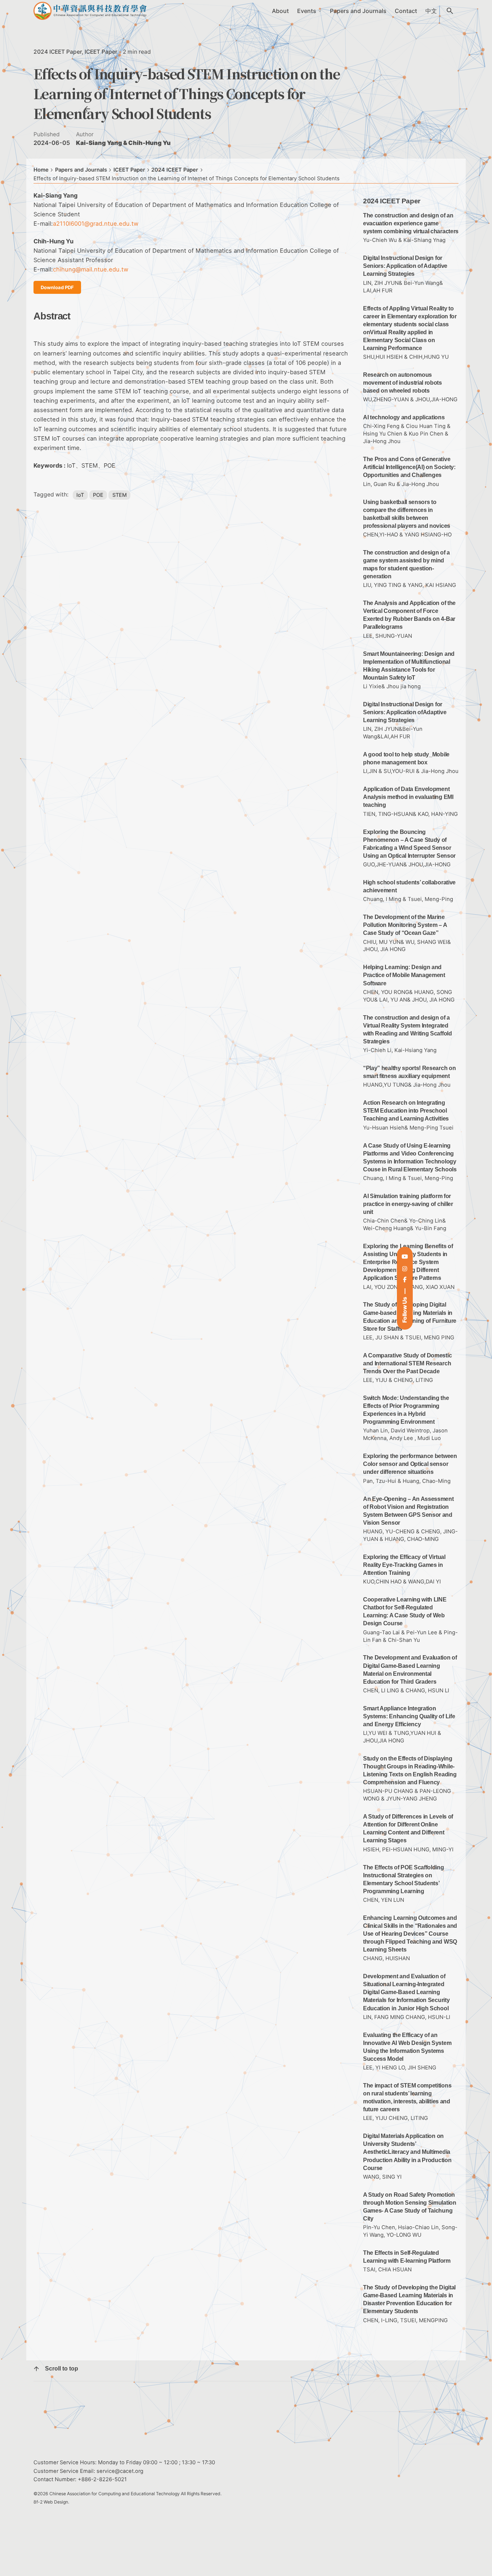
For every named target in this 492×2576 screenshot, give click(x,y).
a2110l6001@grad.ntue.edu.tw (96, 224)
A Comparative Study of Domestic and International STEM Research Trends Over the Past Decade (407, 1363)
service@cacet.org (120, 2471)
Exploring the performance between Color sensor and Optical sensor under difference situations (410, 1464)
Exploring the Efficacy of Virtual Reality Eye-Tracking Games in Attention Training (404, 1565)
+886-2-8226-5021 (102, 2479)
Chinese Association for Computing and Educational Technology (115, 2494)
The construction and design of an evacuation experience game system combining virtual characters (411, 223)
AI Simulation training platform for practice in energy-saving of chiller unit (408, 1204)
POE (98, 495)
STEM (120, 495)
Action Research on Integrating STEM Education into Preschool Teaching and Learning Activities (406, 1111)
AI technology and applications (404, 417)
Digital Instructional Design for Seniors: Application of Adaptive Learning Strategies (405, 266)
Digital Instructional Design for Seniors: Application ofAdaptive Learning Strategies (405, 712)
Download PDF (57, 287)
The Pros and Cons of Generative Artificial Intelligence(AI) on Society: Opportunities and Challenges (409, 467)
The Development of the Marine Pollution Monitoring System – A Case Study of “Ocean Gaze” (405, 925)
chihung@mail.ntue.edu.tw (91, 269)
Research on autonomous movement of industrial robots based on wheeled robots (402, 383)
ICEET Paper (101, 52)
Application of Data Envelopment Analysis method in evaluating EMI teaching (408, 797)
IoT (80, 495)
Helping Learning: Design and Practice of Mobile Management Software (404, 975)
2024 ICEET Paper (58, 52)
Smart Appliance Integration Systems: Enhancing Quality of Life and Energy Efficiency (409, 1716)
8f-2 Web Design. (51, 2502)
